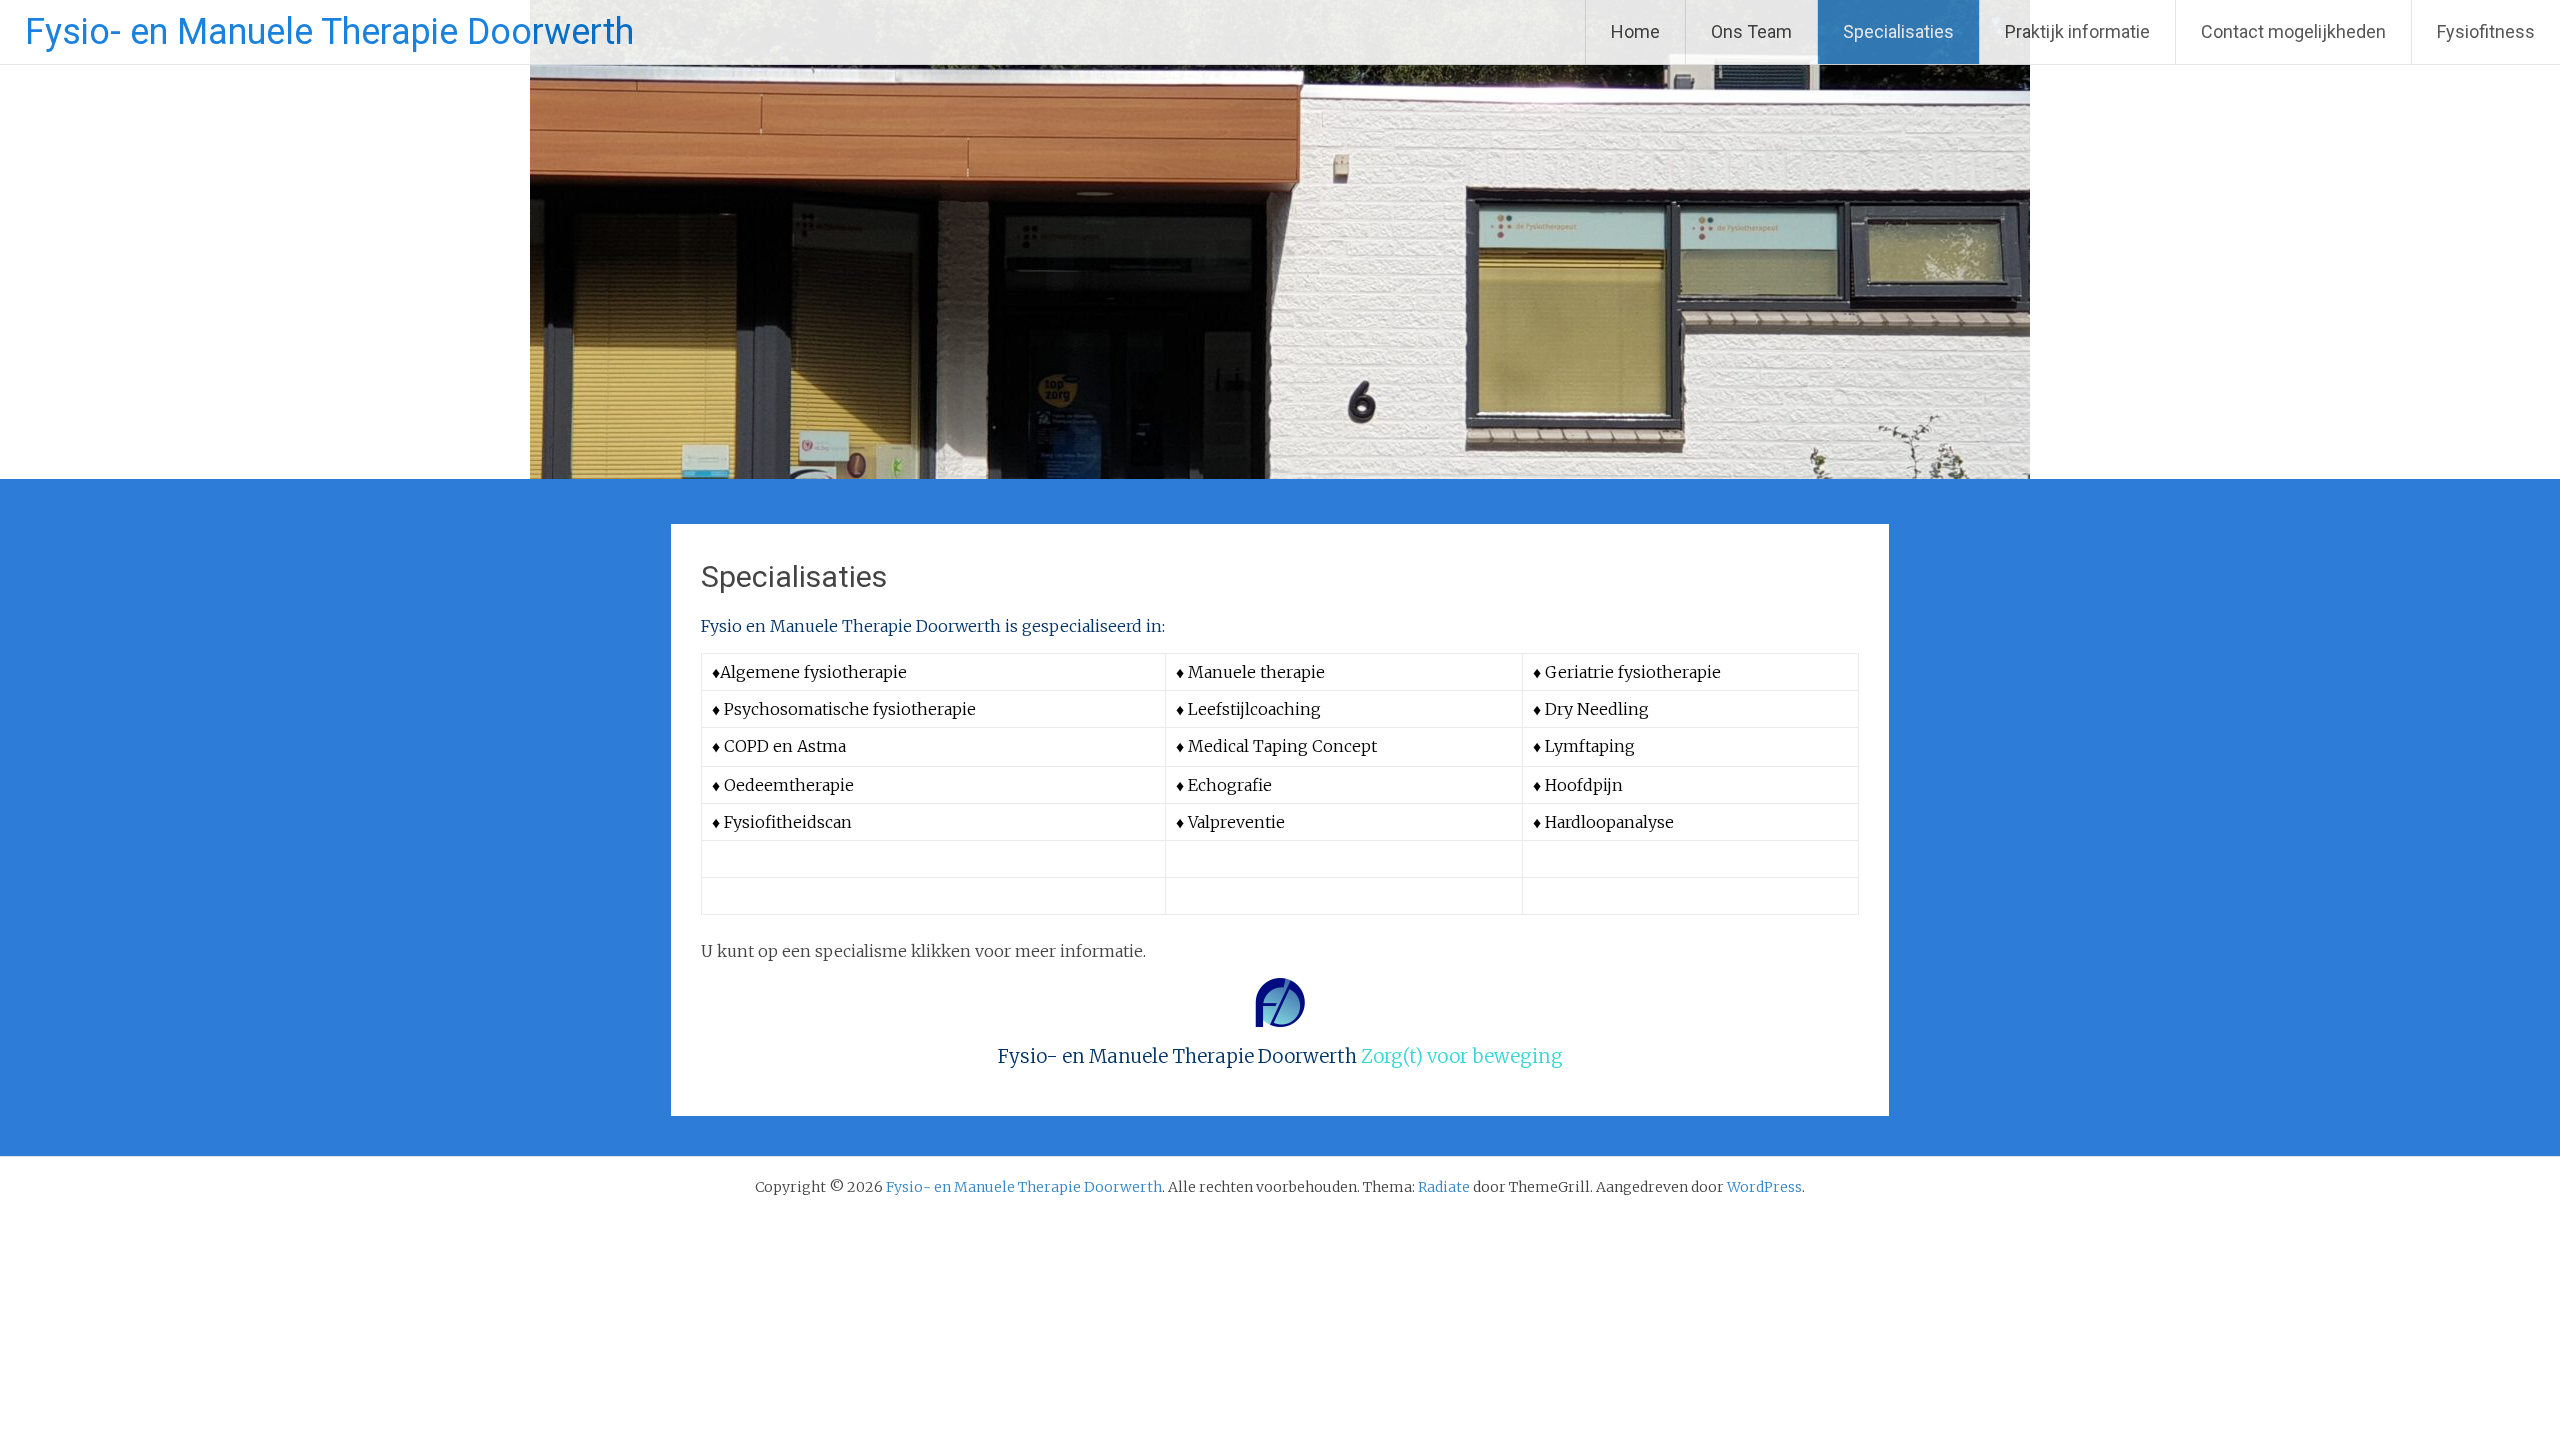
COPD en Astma (785, 746)
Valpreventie (1236, 822)
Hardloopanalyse (1609, 822)
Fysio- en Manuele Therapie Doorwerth (329, 32)
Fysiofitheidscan (788, 822)
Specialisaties (1898, 31)
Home (1635, 31)
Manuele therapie (1256, 672)
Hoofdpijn (1584, 785)
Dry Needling (1597, 709)
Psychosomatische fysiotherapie (852, 709)
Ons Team (1751, 31)
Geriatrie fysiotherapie (1633, 672)
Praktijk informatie (2077, 31)
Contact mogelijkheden (2293, 31)
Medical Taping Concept (1282, 746)
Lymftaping (1590, 746)
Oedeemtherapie (789, 785)
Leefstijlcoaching (1254, 709)
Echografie (1230, 785)
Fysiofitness (2486, 31)
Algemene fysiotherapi (809, 672)
